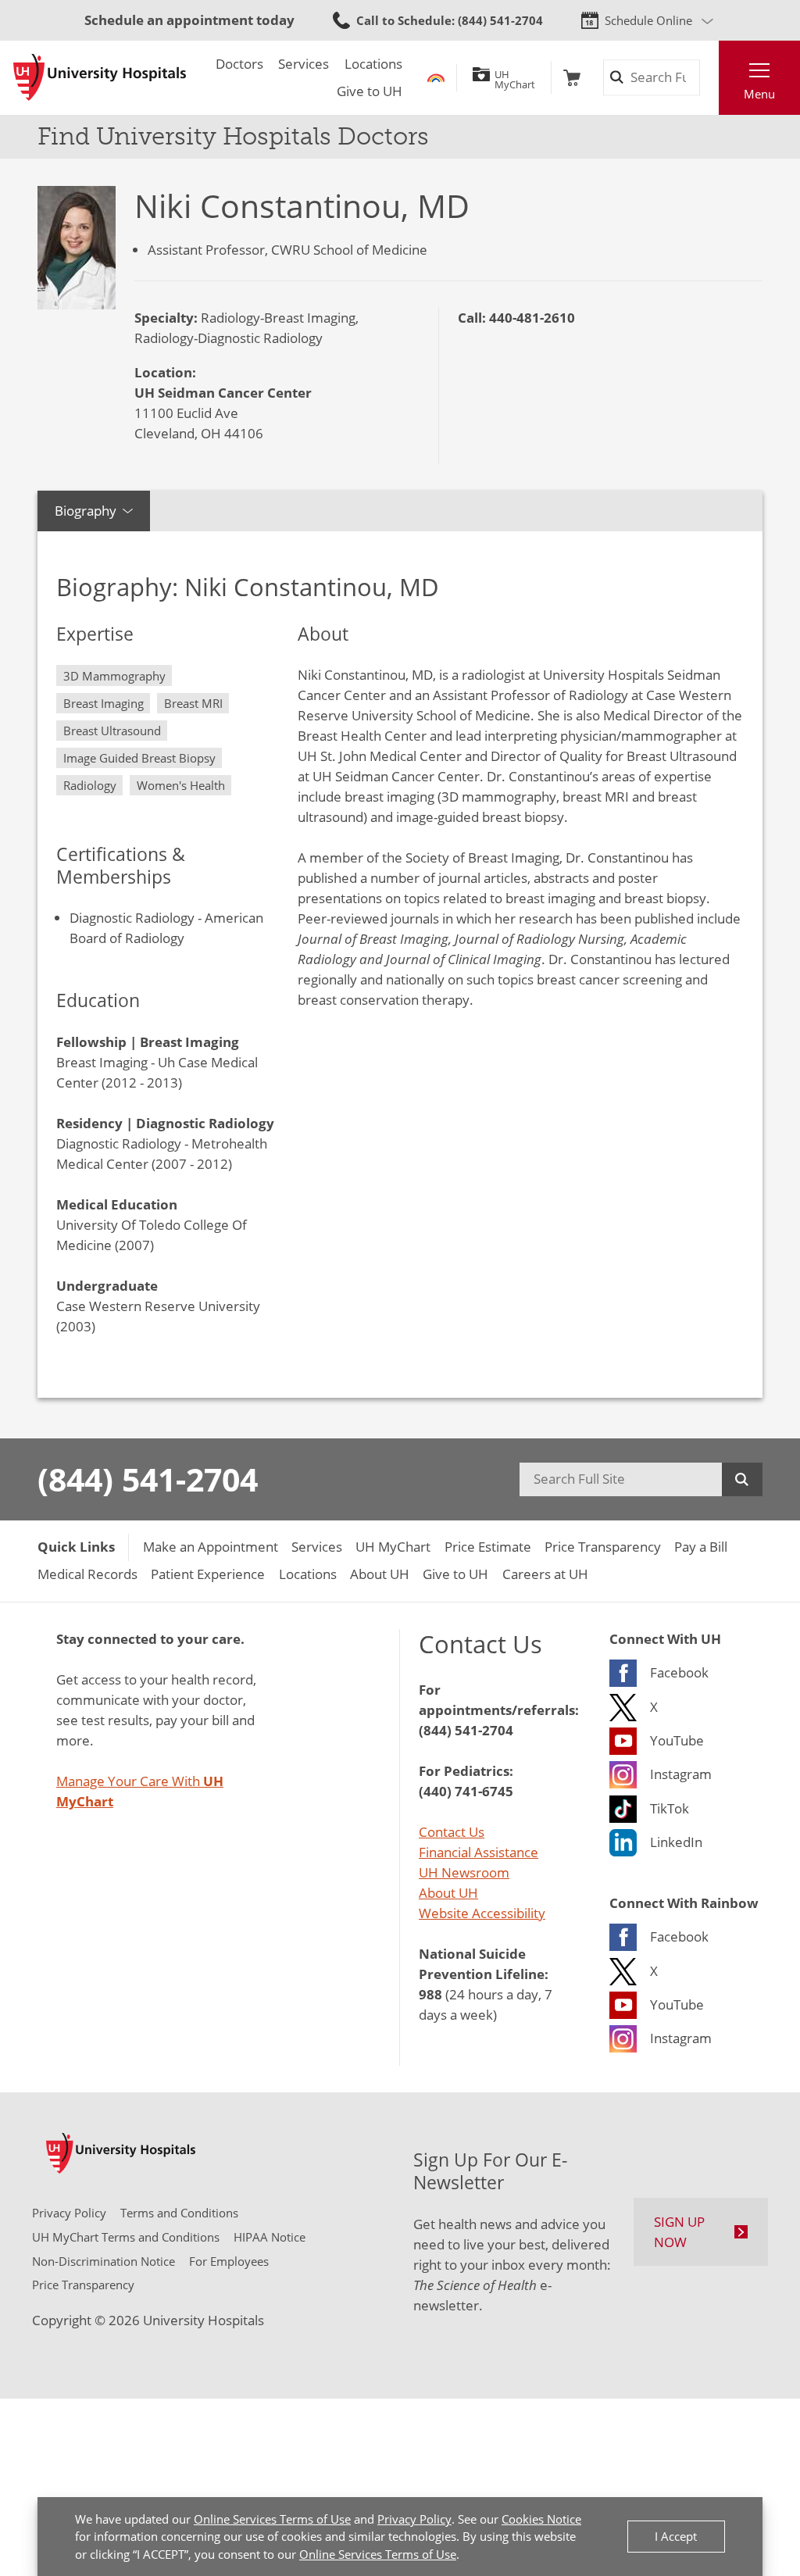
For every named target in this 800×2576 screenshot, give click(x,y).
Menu (759, 94)
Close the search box (709, 78)
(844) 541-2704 (148, 1479)
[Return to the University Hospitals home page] (100, 77)
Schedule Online (648, 20)
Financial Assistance (479, 1852)
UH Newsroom (464, 1872)
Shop (572, 78)
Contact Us (452, 1831)
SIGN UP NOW (679, 2231)
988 (430, 1994)
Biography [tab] (86, 510)
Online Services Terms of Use (272, 2519)
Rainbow (436, 78)
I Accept (676, 2536)
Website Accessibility (482, 1913)
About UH (448, 1892)
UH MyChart (515, 77)
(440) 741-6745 (466, 1791)
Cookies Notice (541, 2519)
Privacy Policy (414, 2519)
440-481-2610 (532, 317)
